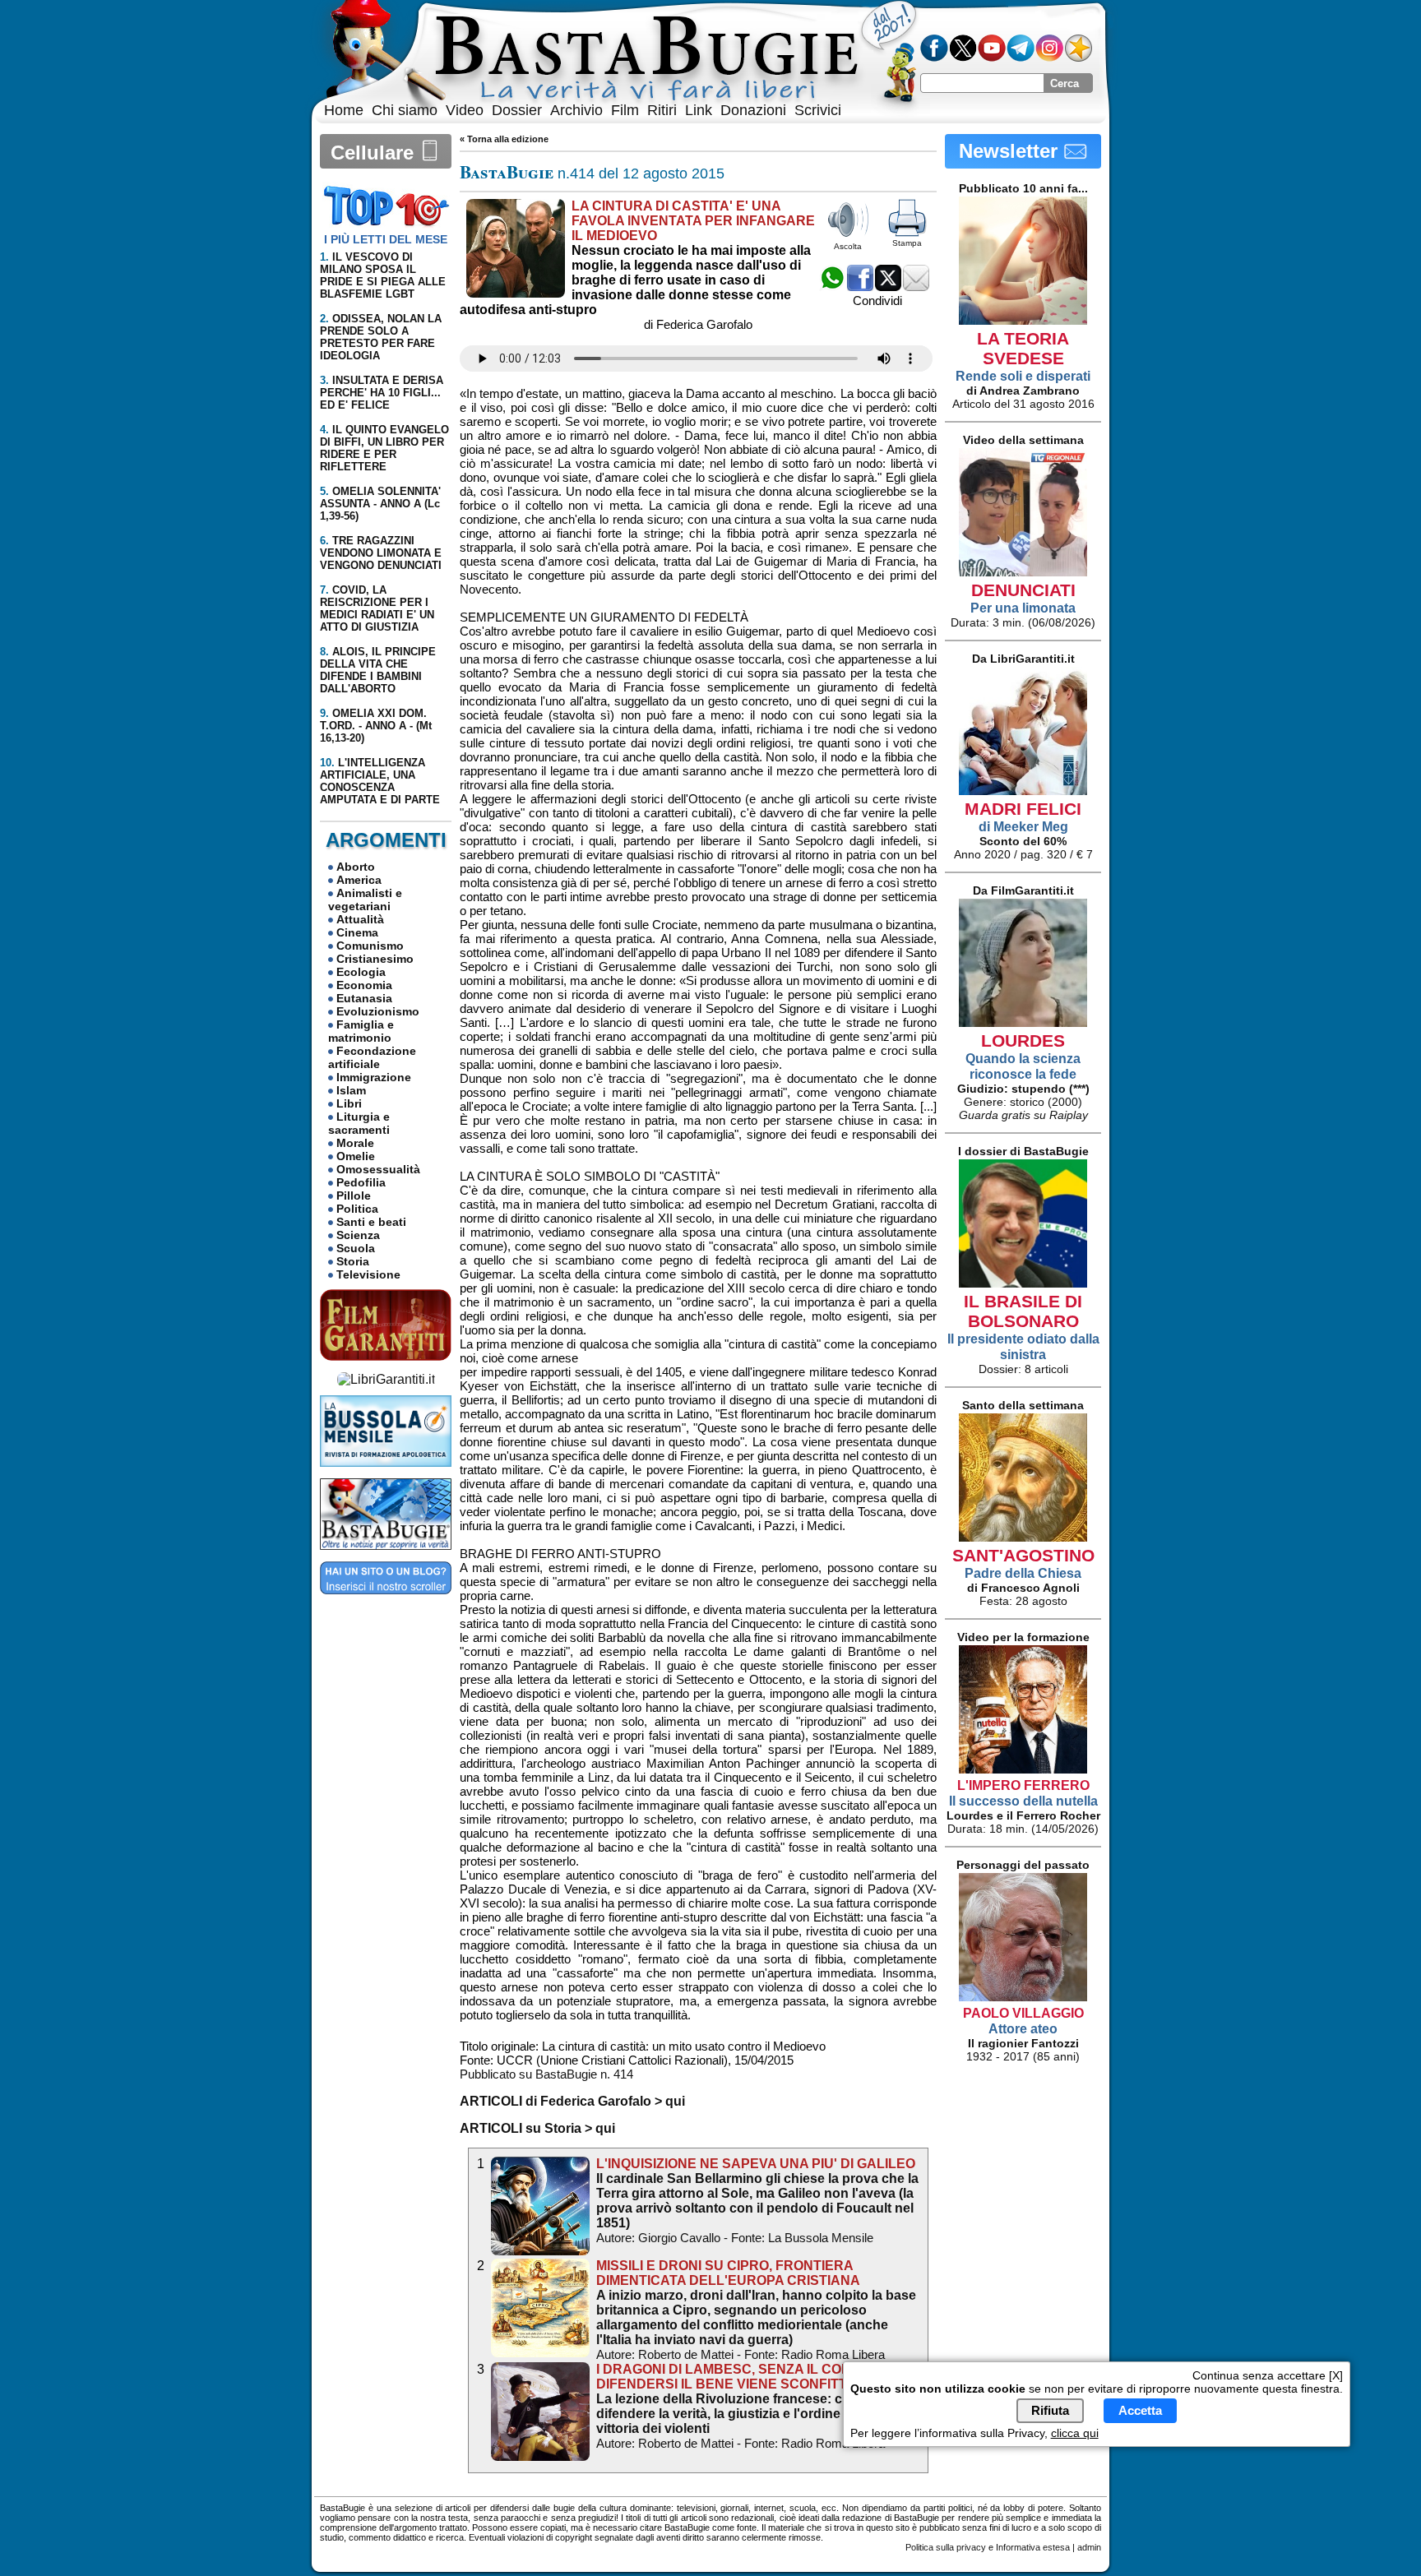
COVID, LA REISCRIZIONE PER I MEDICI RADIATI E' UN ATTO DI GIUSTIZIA (377, 608)
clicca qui (1075, 2433)
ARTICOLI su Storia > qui (537, 2128)
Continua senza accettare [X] (1268, 2375)
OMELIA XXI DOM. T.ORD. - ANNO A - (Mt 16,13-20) (376, 726)
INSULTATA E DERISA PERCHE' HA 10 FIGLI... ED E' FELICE (382, 393)
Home (344, 110)
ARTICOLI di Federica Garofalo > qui (572, 2101)
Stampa (907, 243)
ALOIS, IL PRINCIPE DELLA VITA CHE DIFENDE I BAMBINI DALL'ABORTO (378, 670)
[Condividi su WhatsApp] (832, 287)
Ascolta (848, 246)
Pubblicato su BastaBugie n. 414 (546, 2074)
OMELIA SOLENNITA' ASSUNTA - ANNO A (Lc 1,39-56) (380, 504)
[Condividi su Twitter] (888, 287)
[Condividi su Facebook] (860, 287)
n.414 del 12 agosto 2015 (592, 173)
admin (1089, 2547)
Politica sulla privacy (946, 2547)
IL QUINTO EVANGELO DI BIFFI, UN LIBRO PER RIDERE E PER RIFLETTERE (384, 448)
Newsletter (1011, 151)
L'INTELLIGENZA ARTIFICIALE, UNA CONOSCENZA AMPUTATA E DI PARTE (380, 781)
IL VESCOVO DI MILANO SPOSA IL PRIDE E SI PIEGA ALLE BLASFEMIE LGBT (383, 275)
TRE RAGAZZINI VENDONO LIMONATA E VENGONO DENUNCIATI (381, 553)
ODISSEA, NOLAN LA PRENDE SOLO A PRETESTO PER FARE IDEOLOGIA (381, 337)
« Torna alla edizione (504, 139)
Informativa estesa (1033, 2547)
